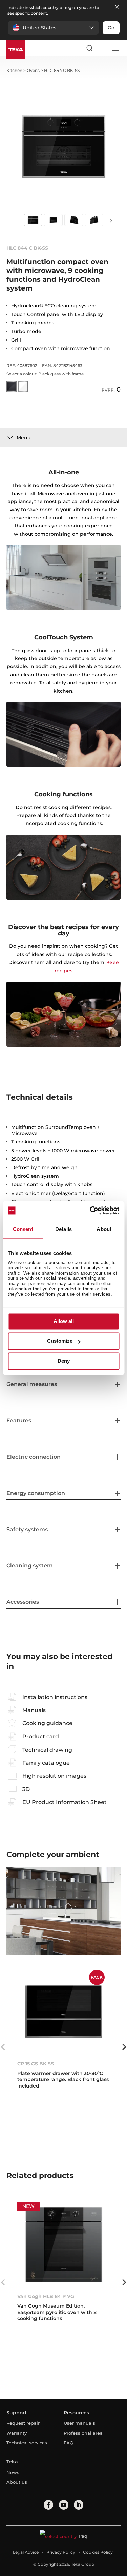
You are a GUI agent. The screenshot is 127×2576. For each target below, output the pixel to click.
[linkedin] (79, 2505)
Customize (60, 1341)
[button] (53, 28)
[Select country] (102, 48)
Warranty (17, 2433)
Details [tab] (63, 1229)
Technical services (27, 2443)
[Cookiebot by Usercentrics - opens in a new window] (90, 1211)
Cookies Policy (98, 2552)
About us (17, 2482)
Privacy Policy (61, 2552)
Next (111, 221)
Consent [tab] (23, 1229)
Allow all (64, 1321)
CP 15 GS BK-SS (36, 2064)
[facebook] (48, 2505)
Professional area (83, 2433)
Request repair (23, 2423)
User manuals (79, 2423)
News (13, 2472)
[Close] (117, 7)
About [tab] (104, 1229)
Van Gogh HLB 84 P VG (46, 2296)
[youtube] (64, 2505)
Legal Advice (26, 2552)
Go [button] (111, 28)
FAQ (69, 2443)
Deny (64, 1361)
